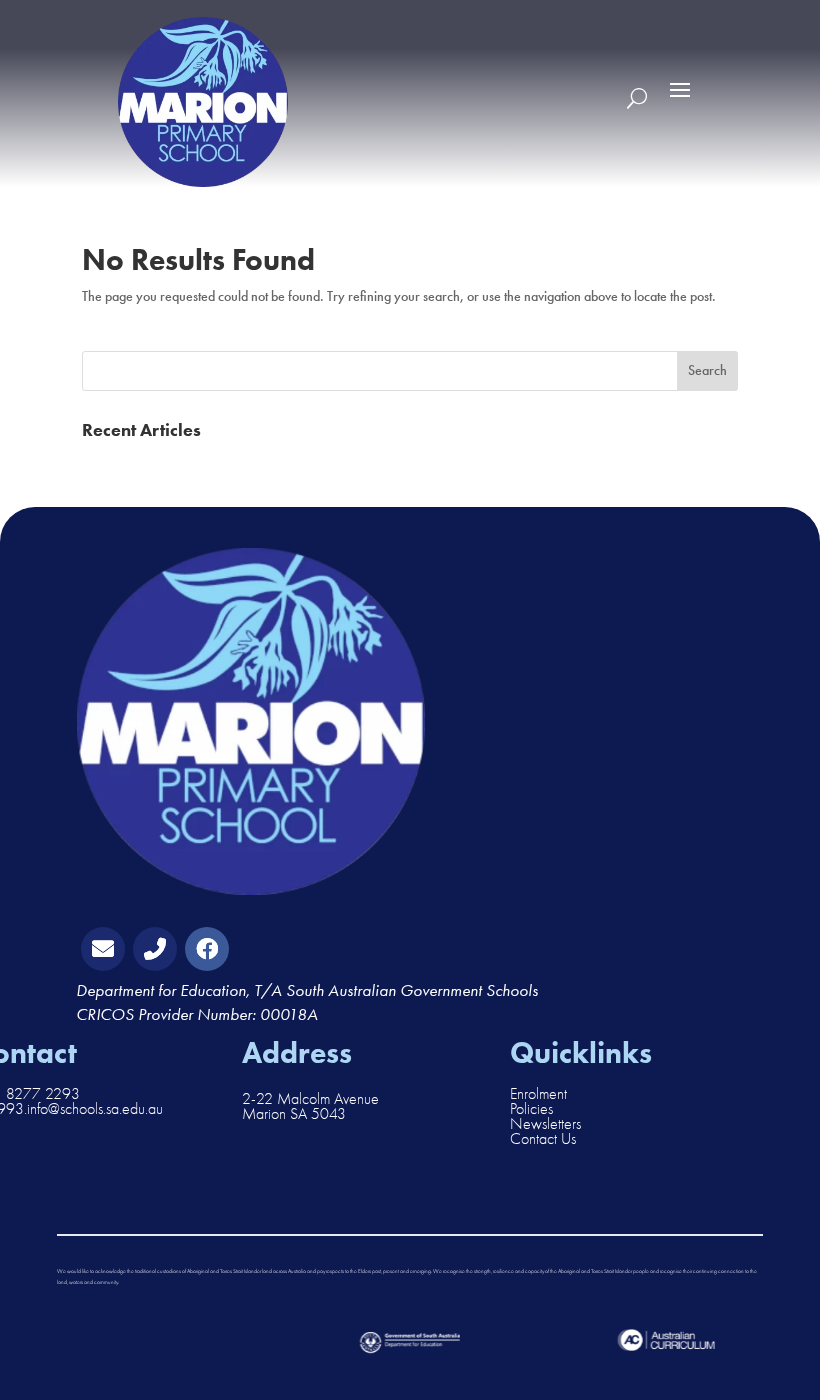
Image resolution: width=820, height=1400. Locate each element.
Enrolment (538, 1094)
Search (707, 370)
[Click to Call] (155, 949)
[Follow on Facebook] (207, 949)
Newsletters (545, 1124)
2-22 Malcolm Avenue (310, 1099)
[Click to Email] (103, 949)
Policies (531, 1109)
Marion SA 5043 (294, 1114)
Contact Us (543, 1139)
